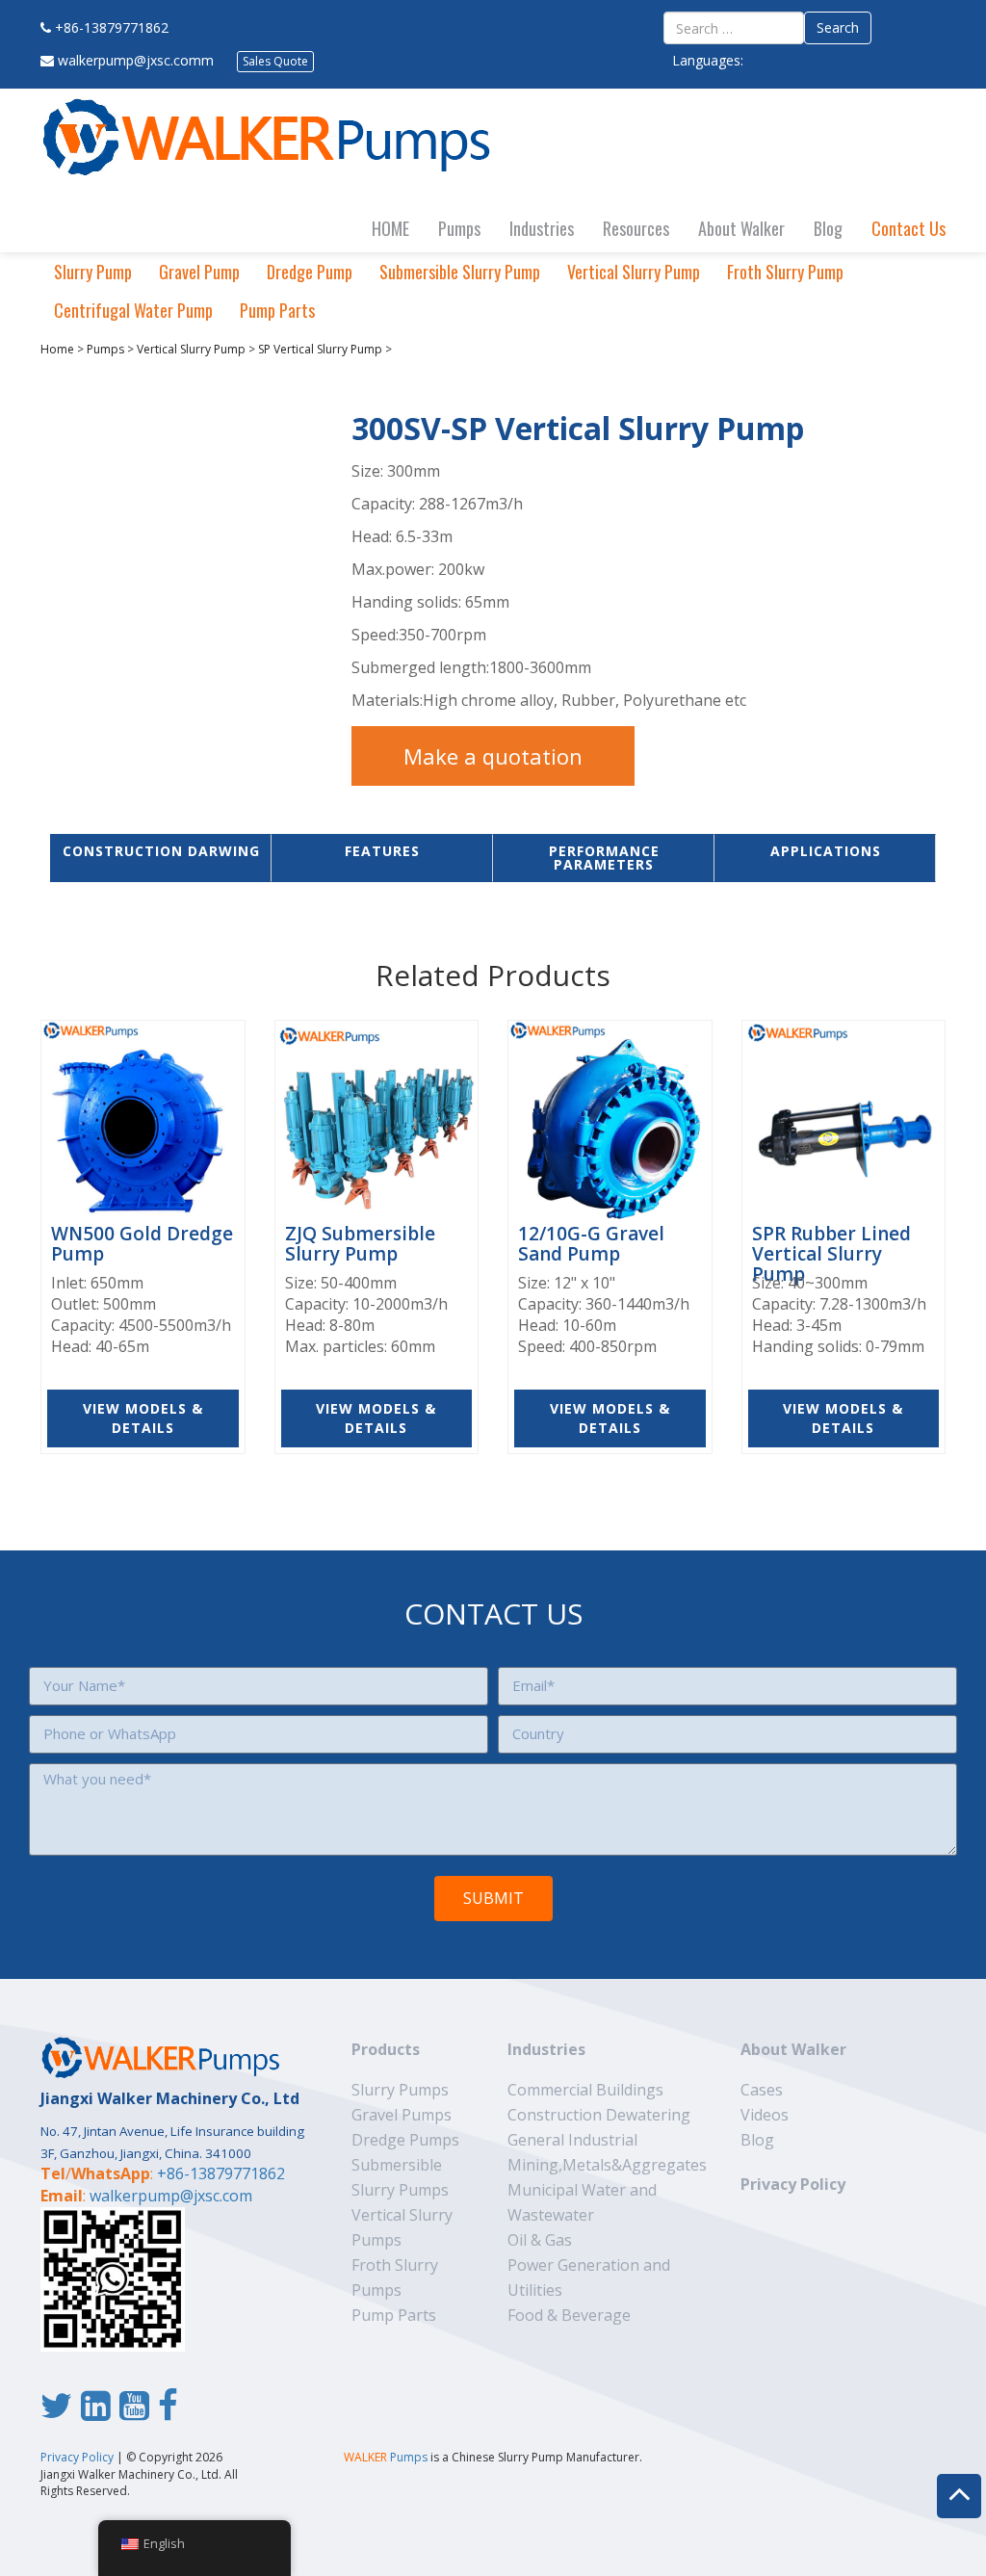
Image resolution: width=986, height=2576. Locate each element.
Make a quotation (493, 756)
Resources (636, 228)
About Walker (741, 228)
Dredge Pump (310, 272)
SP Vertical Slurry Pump (320, 349)
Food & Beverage (569, 2315)
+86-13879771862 (112, 27)
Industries (542, 228)
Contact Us (908, 228)
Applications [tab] (826, 851)
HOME (390, 228)
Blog (828, 228)
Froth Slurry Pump (785, 272)
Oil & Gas (540, 2240)
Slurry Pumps (400, 2090)
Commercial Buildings (585, 2090)
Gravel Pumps (402, 2115)
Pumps (459, 228)
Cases (762, 2090)
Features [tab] (382, 851)
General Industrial (572, 2140)
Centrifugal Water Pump (133, 310)
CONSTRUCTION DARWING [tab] (161, 851)
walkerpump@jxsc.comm (136, 60)
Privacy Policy (793, 2184)
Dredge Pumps (405, 2140)
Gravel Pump (199, 272)
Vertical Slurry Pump (634, 272)
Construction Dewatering (599, 2115)
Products (386, 2049)
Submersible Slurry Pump (460, 272)
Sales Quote (275, 61)
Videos (765, 2115)
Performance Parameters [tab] (604, 858)
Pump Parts (277, 310)
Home (57, 349)
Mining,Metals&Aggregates (607, 2165)
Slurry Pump (93, 272)
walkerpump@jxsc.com (171, 2196)
